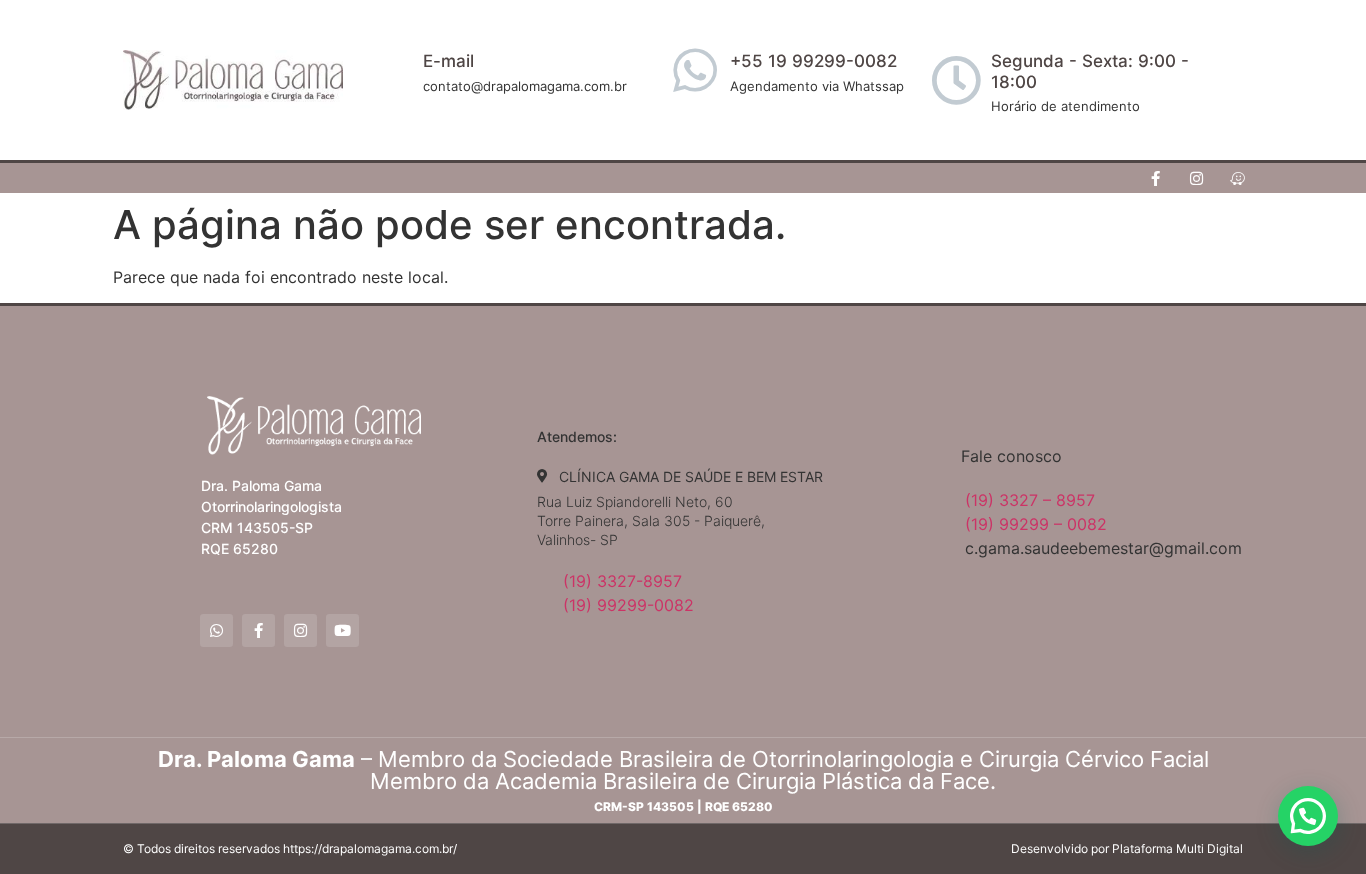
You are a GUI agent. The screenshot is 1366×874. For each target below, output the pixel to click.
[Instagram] (1197, 178)
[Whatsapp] (216, 630)
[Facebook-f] (1156, 178)
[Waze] (1238, 178)
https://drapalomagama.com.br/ (370, 848)
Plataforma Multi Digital (1177, 848)
